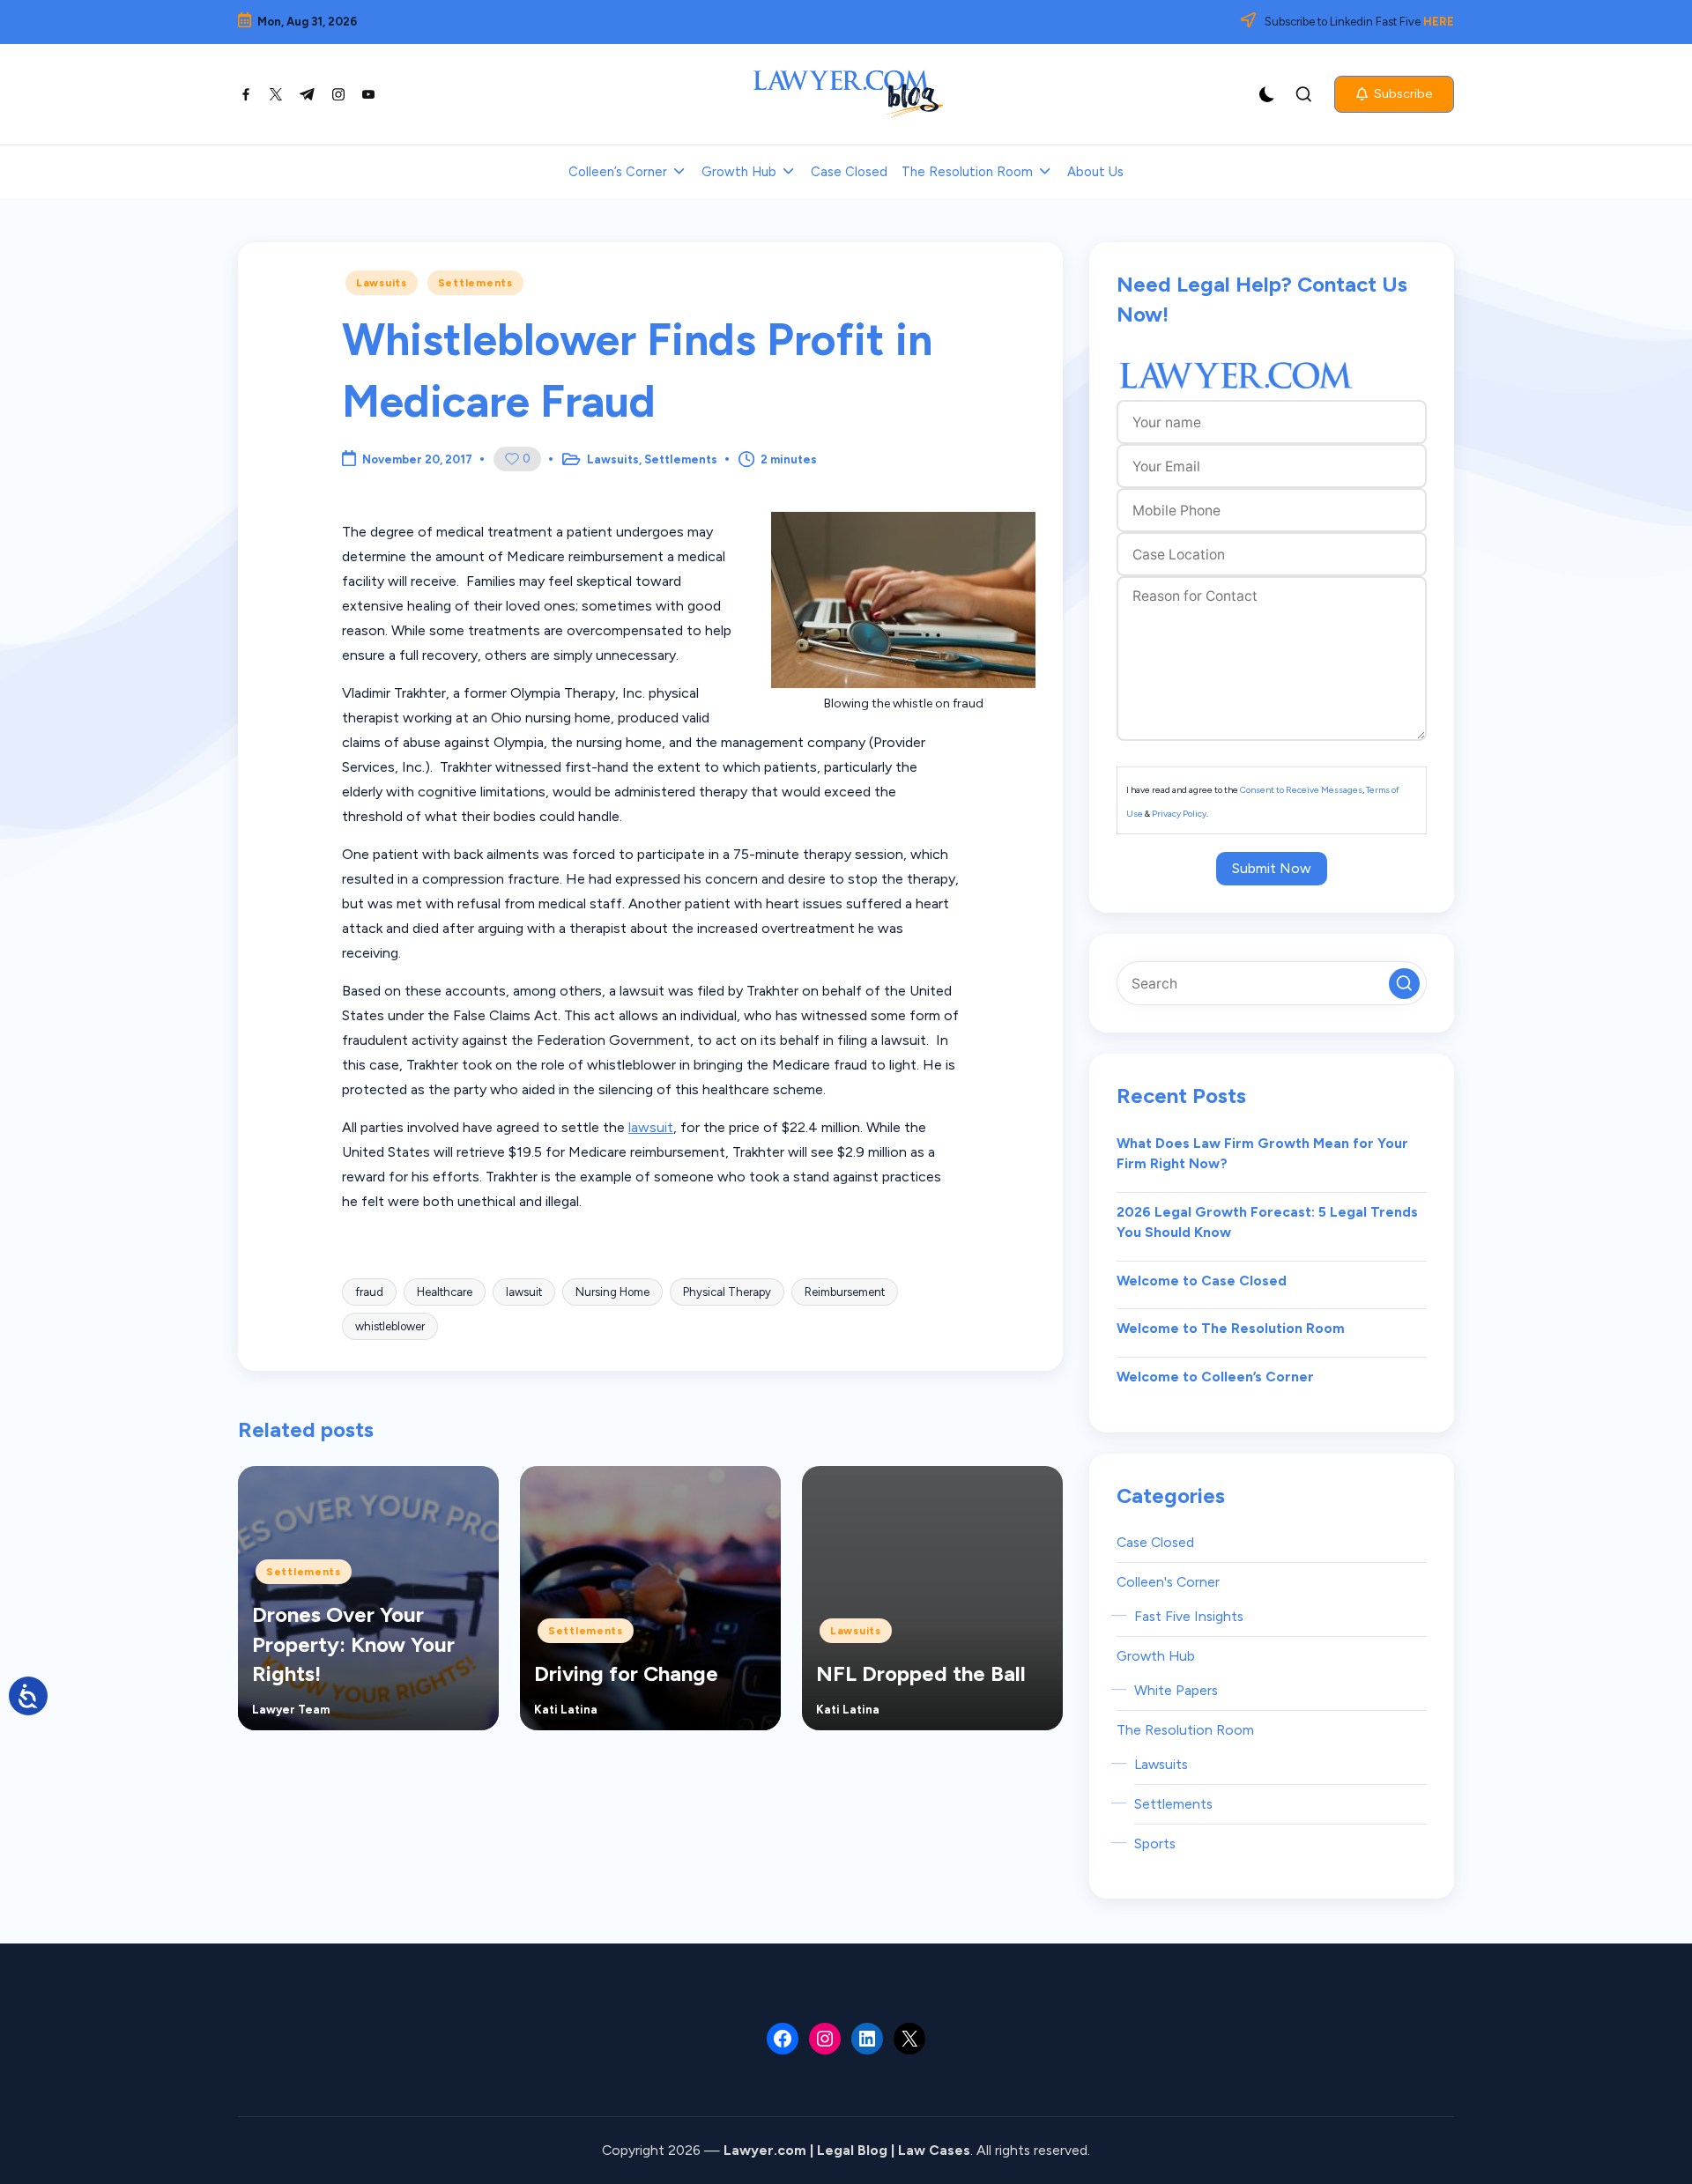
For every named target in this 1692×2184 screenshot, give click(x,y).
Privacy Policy (1179, 814)
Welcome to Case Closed (1202, 1281)
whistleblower (390, 1326)
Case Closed (1155, 1542)
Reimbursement (845, 1292)
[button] (1394, 94)
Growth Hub (1156, 1656)
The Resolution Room (1185, 1730)
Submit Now (1272, 868)
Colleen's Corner (1168, 1582)
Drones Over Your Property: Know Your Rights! (353, 1644)
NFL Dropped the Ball (921, 1673)
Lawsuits (382, 283)
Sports (1155, 1843)
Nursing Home (612, 1292)
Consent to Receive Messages (1301, 790)
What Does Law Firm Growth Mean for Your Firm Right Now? (1262, 1154)
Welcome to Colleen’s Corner (1215, 1377)
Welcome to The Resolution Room (1231, 1328)
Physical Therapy (727, 1292)
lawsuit (651, 1127)
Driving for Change (626, 1673)
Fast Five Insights (1189, 1616)
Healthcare (445, 1292)
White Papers (1176, 1690)
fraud (369, 1292)
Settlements (475, 283)
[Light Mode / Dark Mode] (1267, 94)
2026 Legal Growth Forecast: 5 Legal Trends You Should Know (1267, 1222)
